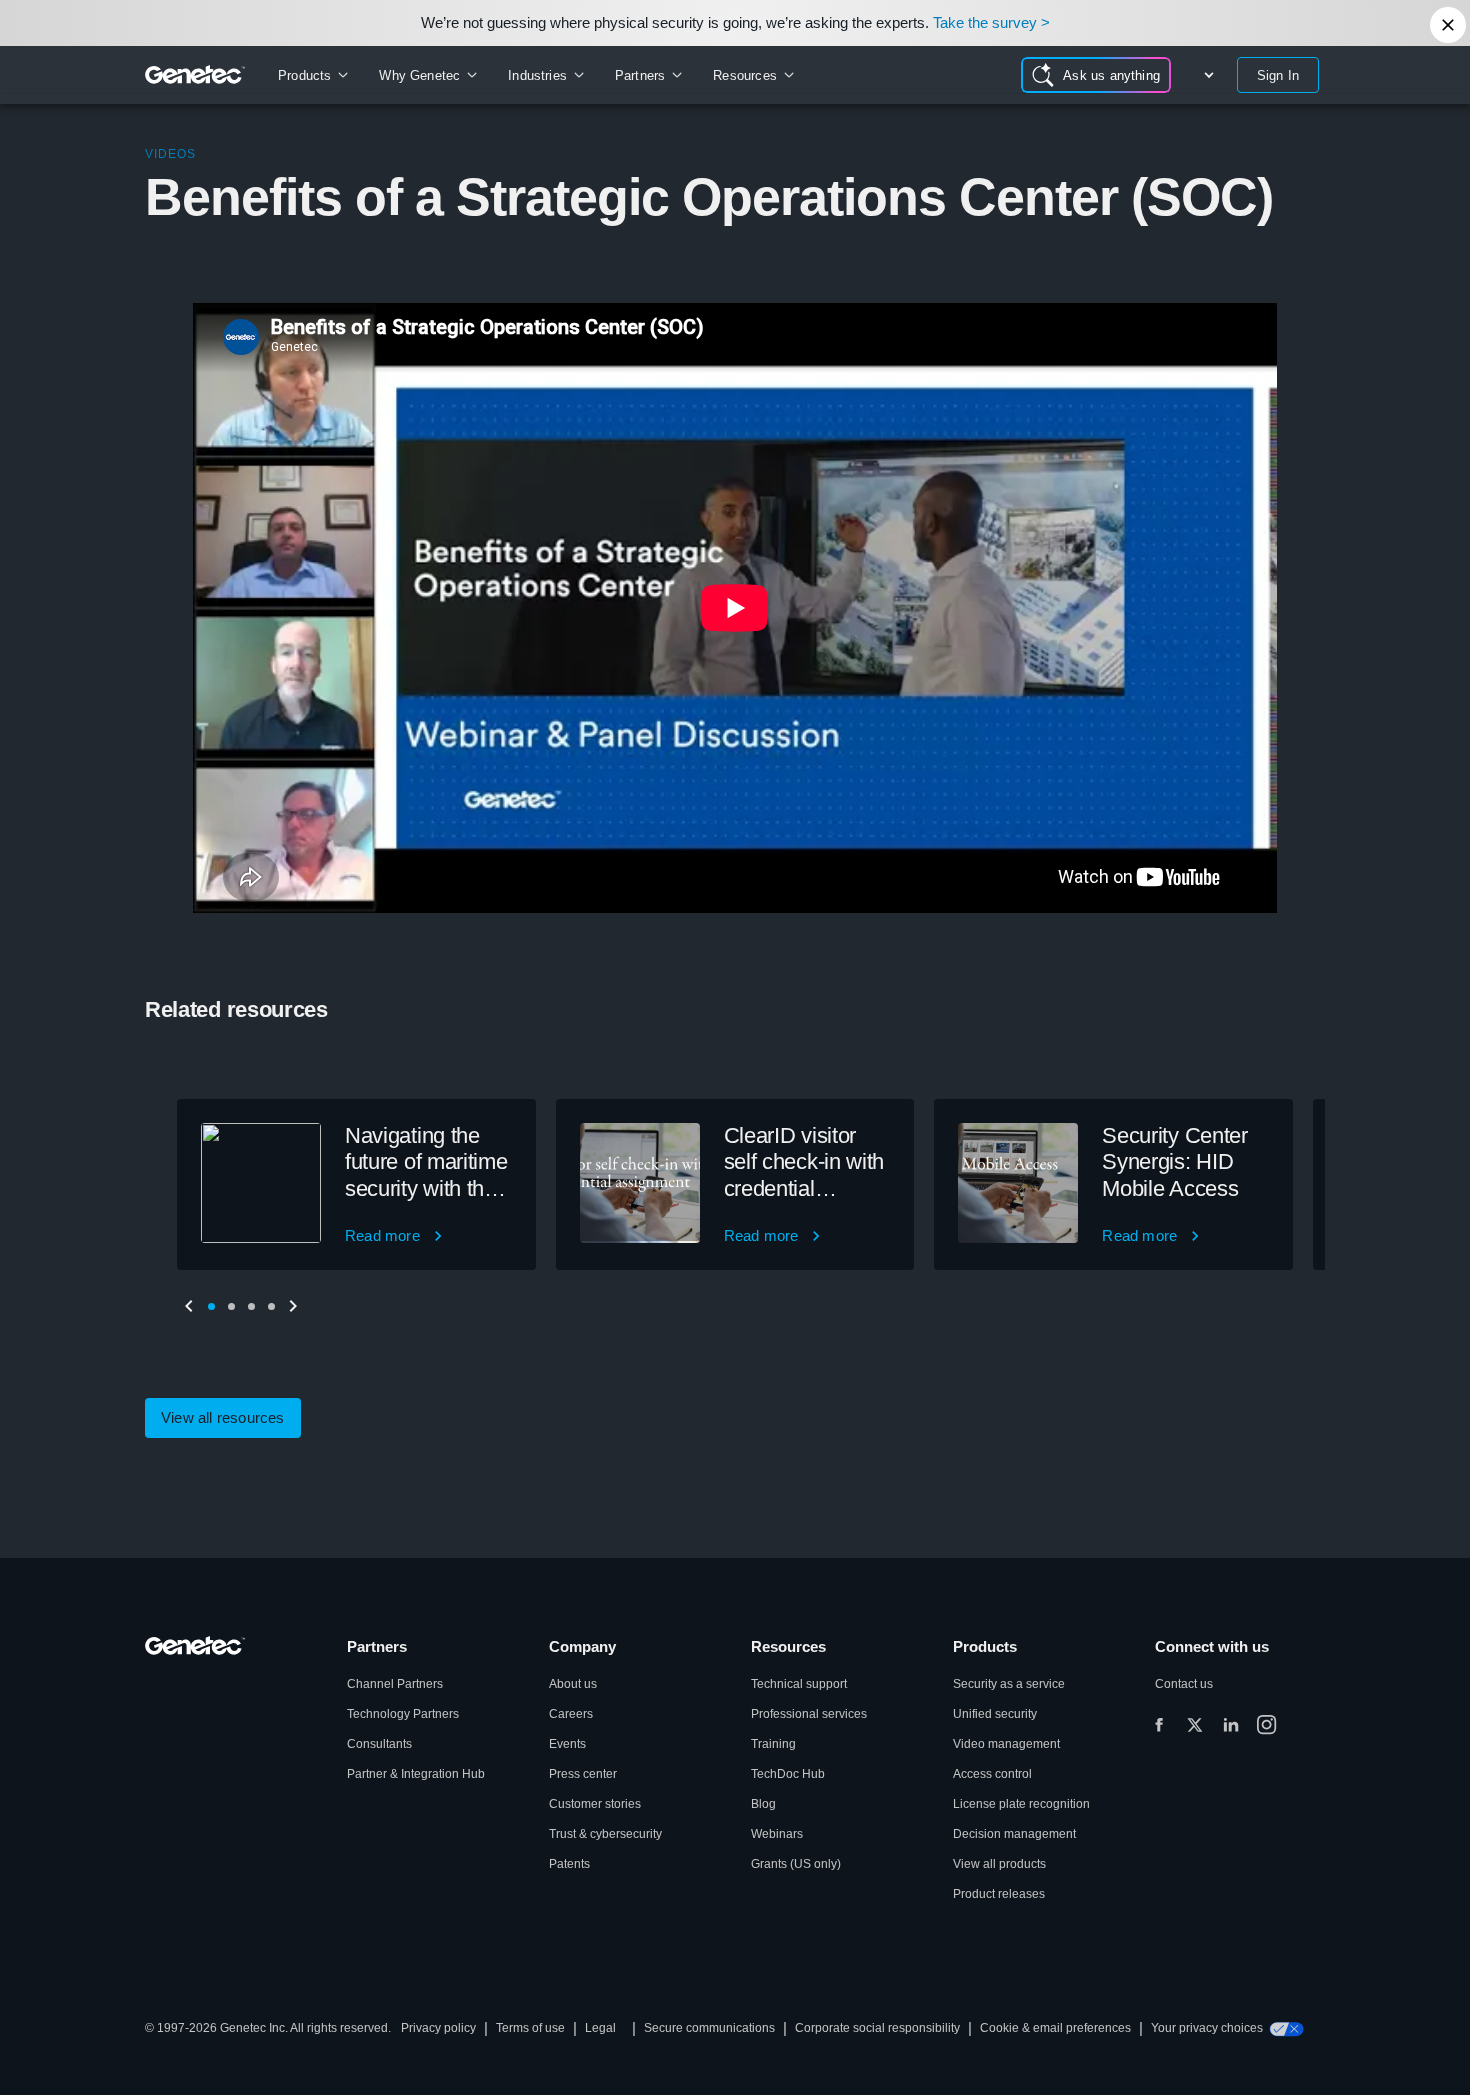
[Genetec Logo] (195, 75)
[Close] (1448, 25)
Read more (382, 1235)
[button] (211, 1306)
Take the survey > (991, 22)
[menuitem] (312, 75)
